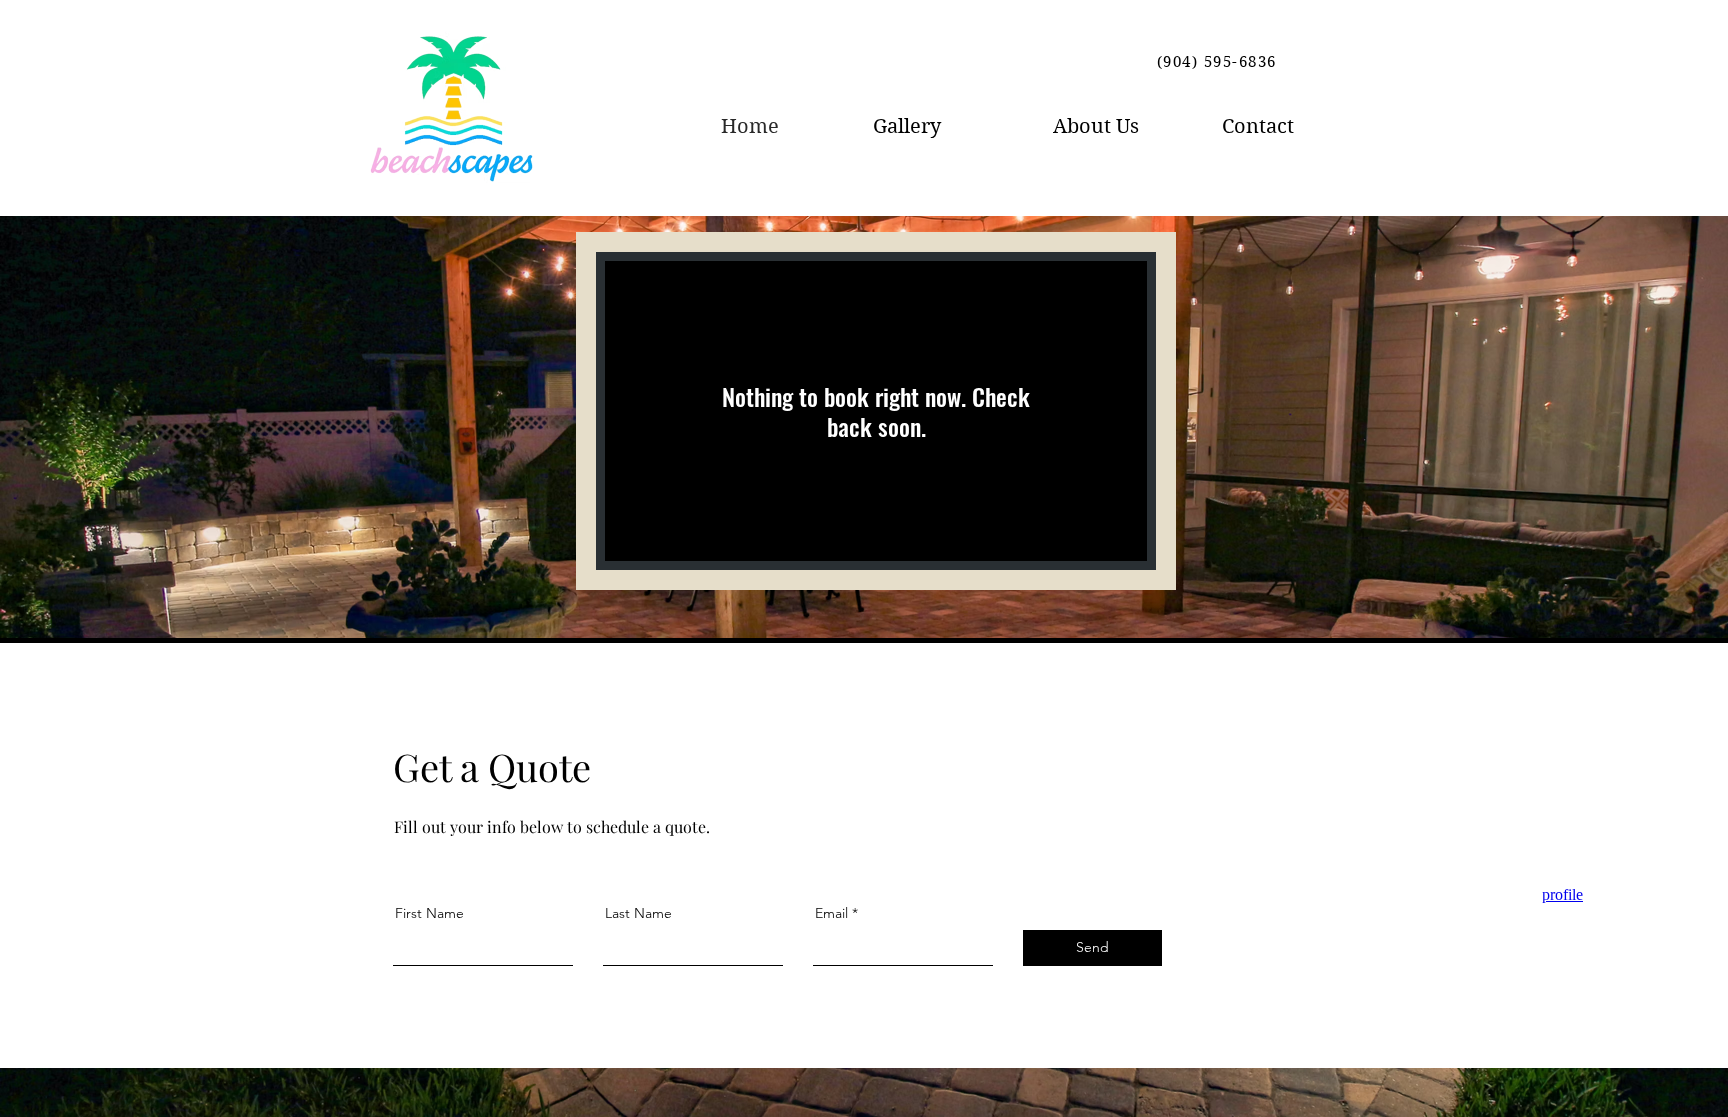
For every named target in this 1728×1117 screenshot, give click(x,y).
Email (831, 913)
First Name (429, 913)
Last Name (638, 913)
